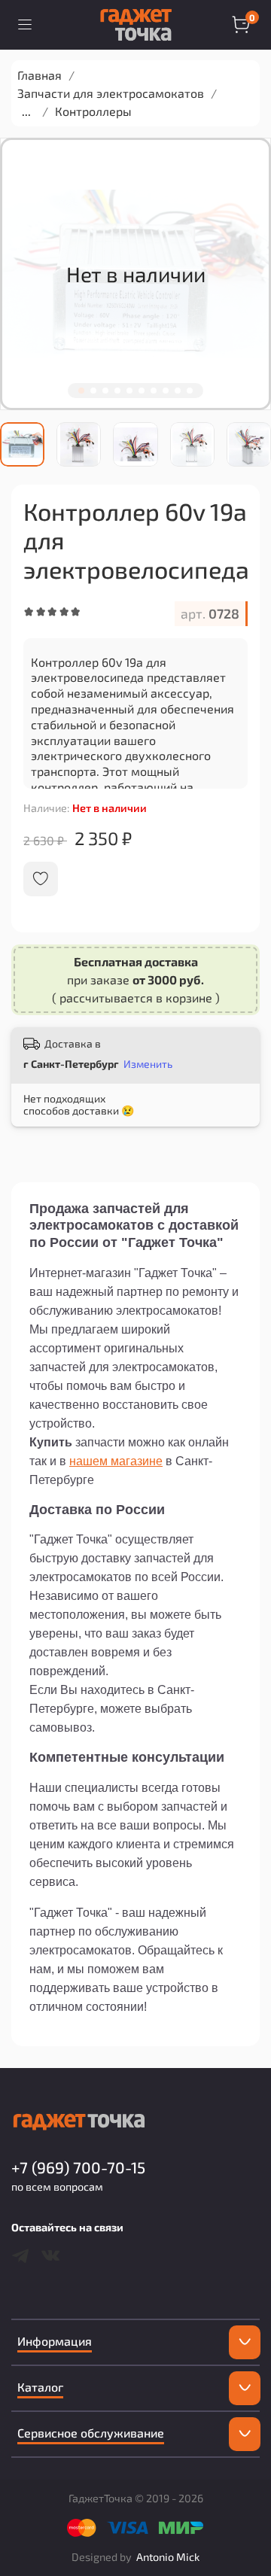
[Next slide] (260, 444)
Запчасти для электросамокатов (111, 93)
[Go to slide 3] (105, 391)
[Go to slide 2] (93, 391)
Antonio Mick (168, 2557)
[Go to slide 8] (166, 391)
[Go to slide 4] (117, 391)
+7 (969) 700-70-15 (78, 2167)
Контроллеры (93, 111)
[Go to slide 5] (129, 391)
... (26, 111)
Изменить (148, 1064)
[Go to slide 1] (81, 391)
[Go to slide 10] (190, 391)
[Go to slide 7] (154, 391)
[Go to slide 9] (178, 391)
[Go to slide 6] (142, 391)
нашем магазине (116, 1461)
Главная (40, 75)
